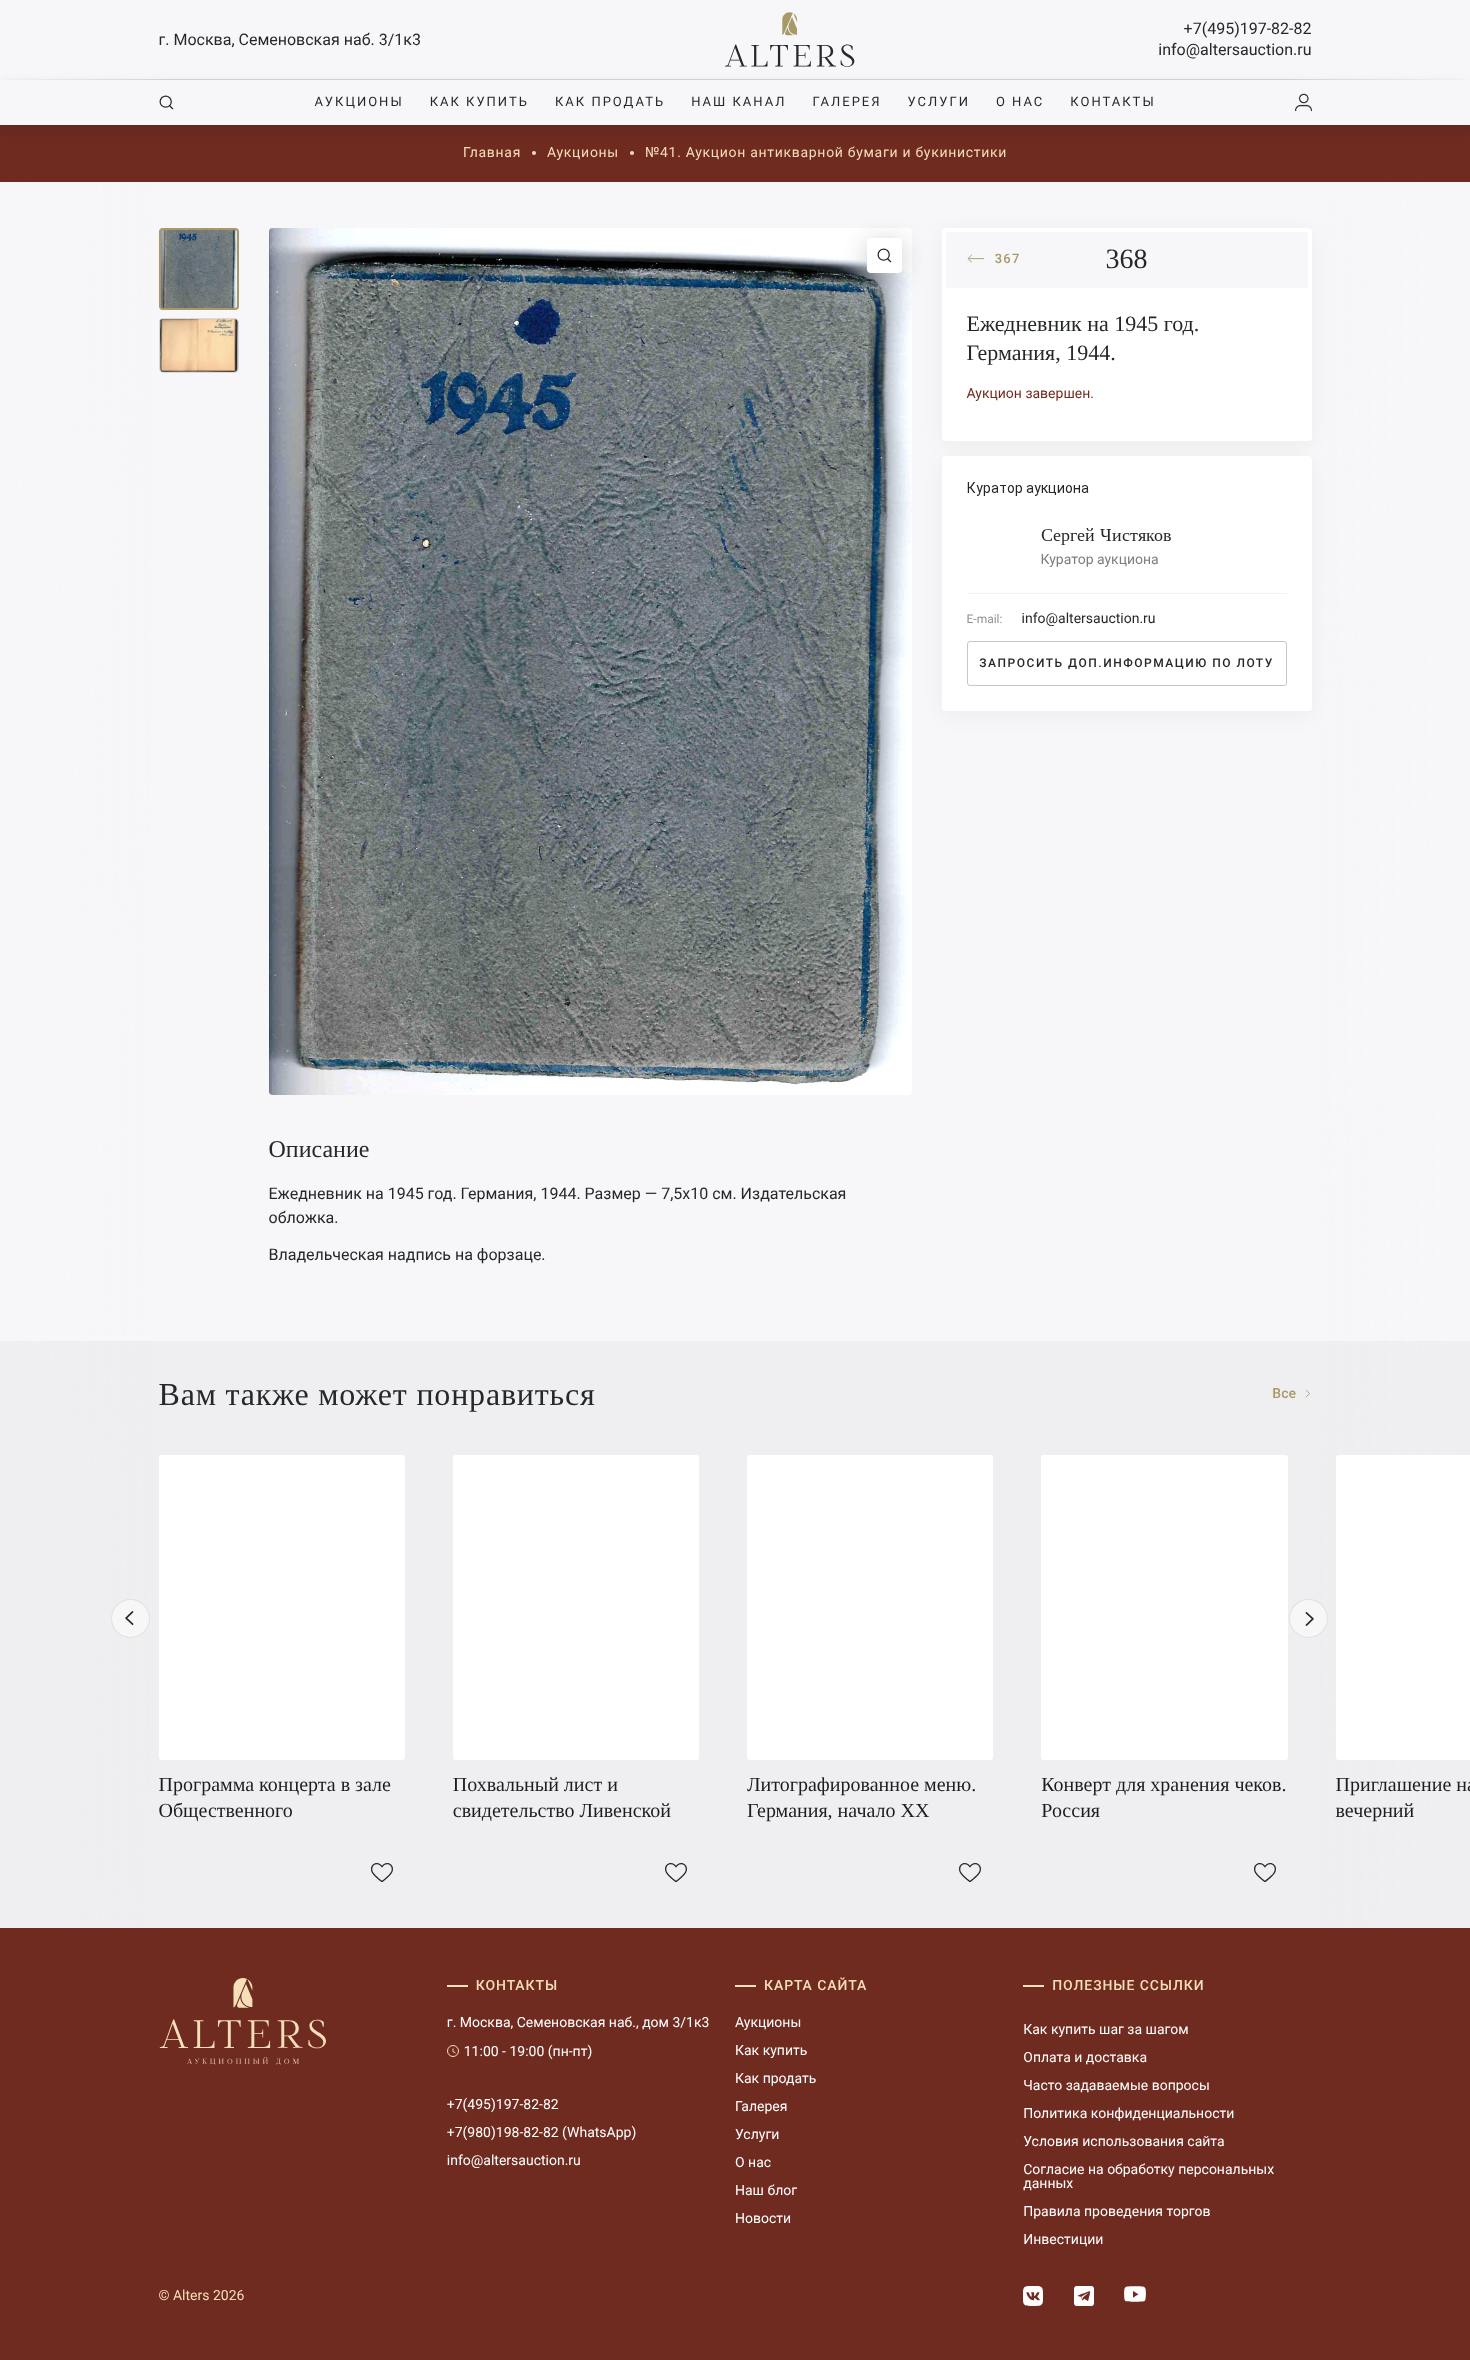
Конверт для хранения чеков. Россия (1163, 1798)
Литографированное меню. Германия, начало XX (861, 1798)
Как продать (610, 102)
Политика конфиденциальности (1128, 2114)
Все (1285, 1394)
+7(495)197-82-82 (1248, 28)
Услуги (939, 102)
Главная (492, 153)
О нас (1020, 102)
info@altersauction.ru (1234, 49)
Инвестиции (1063, 2240)
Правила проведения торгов (1116, 2212)
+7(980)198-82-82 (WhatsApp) (542, 2133)
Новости (763, 2219)
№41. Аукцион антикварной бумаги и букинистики (826, 153)
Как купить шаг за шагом (1105, 2030)
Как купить (479, 102)
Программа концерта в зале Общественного (275, 1798)
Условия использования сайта (1123, 2142)
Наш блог (766, 2191)
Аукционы (358, 102)
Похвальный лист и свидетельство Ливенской (562, 1798)
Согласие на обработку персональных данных (1148, 2177)
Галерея (846, 102)
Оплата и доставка (1085, 2058)
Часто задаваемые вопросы (1116, 2086)
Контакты (1112, 102)
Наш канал (738, 102)
